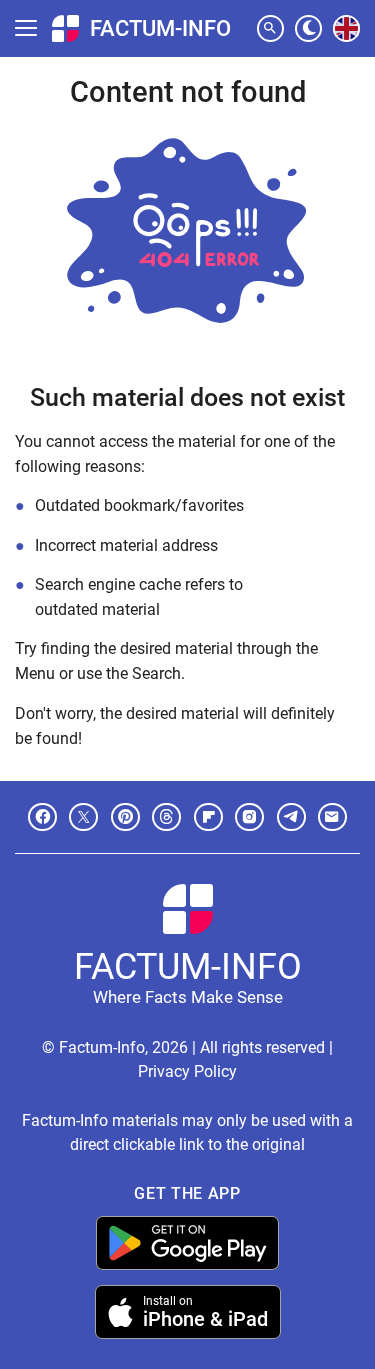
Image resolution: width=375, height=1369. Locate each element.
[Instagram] (249, 817)
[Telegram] (291, 817)
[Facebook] (42, 817)
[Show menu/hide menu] (26, 28)
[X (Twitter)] (83, 817)
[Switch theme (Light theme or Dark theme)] (308, 28)
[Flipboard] (208, 817)
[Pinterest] (125, 817)
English (347, 41)
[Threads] (166, 817)
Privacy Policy (187, 1071)
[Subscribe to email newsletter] (332, 817)
